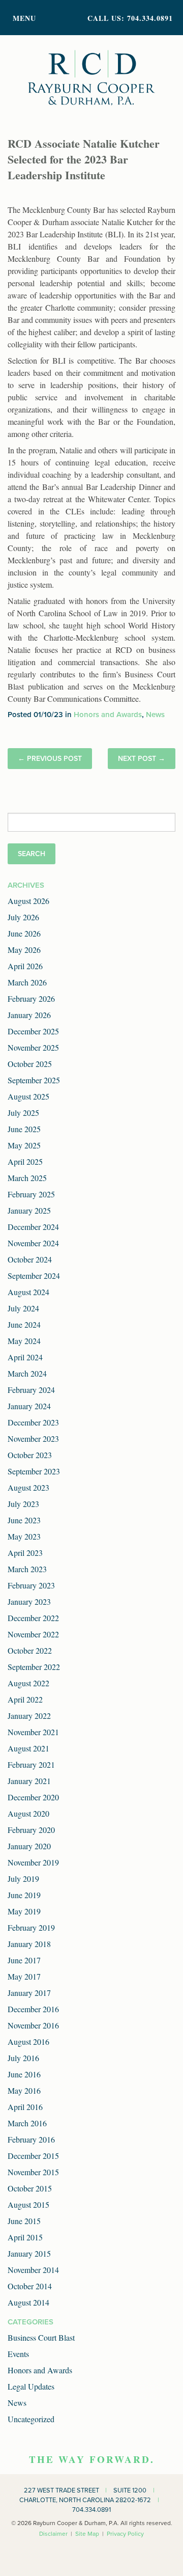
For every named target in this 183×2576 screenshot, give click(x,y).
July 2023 (23, 1504)
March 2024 (27, 1373)
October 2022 (30, 1650)
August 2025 (28, 1096)
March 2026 (27, 982)
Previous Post (54, 759)
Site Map (87, 2534)
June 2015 (24, 2221)
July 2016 (23, 2058)
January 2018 (29, 1944)
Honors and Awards (108, 715)
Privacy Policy (125, 2534)
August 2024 (28, 1292)
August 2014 (28, 2302)
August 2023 (28, 1487)
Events (18, 2354)
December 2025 (33, 1031)
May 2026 (24, 950)
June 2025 (24, 1129)
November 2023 (33, 1438)
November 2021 (33, 1732)
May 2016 (24, 2090)
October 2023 (30, 1455)
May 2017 (24, 1976)
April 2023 (25, 1553)
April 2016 (25, 2107)
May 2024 (24, 1341)
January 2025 (29, 1210)
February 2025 (31, 1194)
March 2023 (27, 1569)
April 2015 (25, 2237)
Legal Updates (31, 2386)
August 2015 (28, 2204)
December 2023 (33, 1422)
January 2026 (29, 1015)
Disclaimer (53, 2534)
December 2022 (33, 1618)
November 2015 (33, 2172)
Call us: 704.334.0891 (130, 18)
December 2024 (33, 1227)
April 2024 (25, 1357)
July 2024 (23, 1308)
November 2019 (33, 1862)
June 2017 (24, 1960)
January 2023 (29, 1601)
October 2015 (30, 2188)
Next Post (137, 759)
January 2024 (29, 1406)
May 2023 (24, 1536)
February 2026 (31, 998)
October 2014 (30, 2286)
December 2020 (33, 1797)
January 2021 (29, 1781)
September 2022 (34, 1667)
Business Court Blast (41, 2337)
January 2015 (29, 2253)
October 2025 (30, 1064)
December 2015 (33, 2156)
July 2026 (23, 917)
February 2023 (31, 1585)
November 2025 (33, 1047)
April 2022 (25, 1699)
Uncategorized (31, 2419)
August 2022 (28, 1683)
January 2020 (29, 1846)
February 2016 (31, 2139)
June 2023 (24, 1520)
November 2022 (33, 1634)
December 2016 (33, 2009)
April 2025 (25, 1161)
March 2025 (27, 1178)
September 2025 (34, 1080)
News (155, 715)
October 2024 (30, 1259)
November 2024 (33, 1243)
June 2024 (24, 1324)
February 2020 (31, 1830)
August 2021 (28, 1748)
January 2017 (29, 1993)
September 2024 (34, 1276)
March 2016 (27, 2123)
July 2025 (23, 1113)
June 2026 (24, 933)
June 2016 (24, 2074)
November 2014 (33, 2270)
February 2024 (31, 1390)
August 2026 (28, 901)
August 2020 (28, 1813)
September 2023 (34, 1471)
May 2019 (24, 1911)
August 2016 (28, 2041)
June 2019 (24, 1895)
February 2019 (31, 1927)
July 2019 (23, 1879)
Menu (24, 18)
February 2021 (31, 1764)
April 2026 (25, 966)
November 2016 (33, 2025)
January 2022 (29, 1716)
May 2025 (24, 1145)
